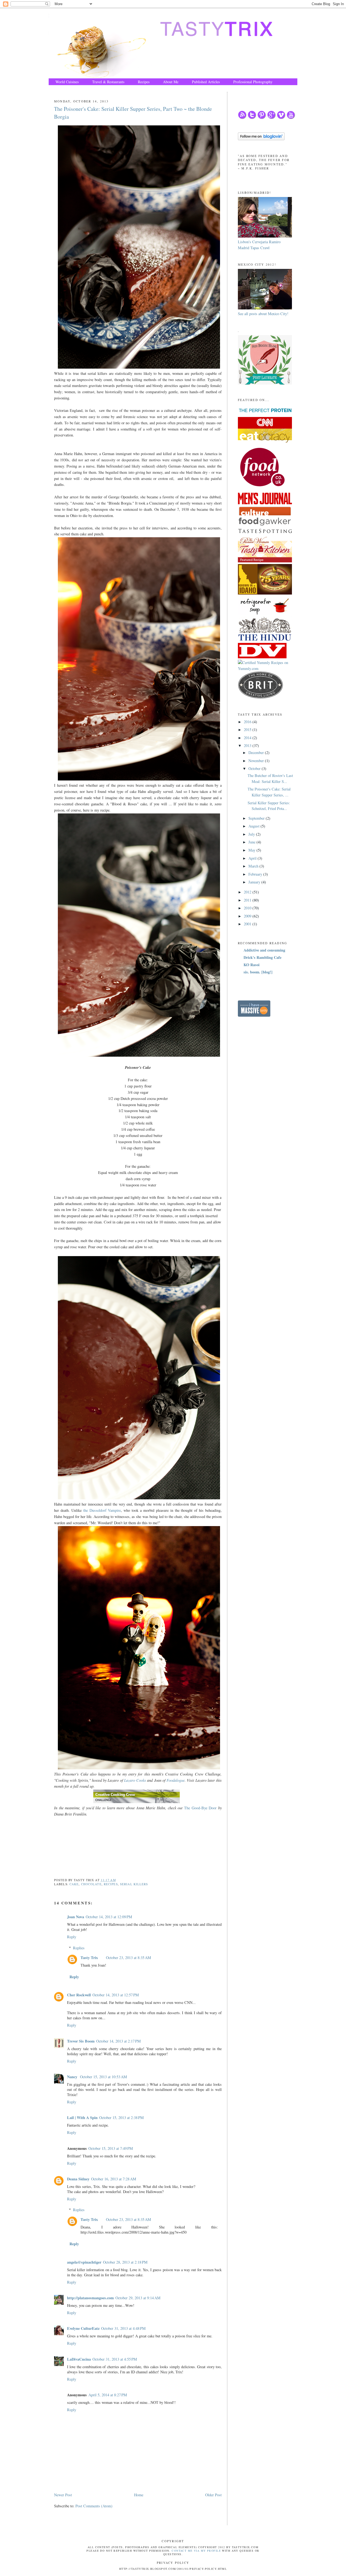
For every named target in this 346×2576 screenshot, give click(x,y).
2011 (248, 900)
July (252, 834)
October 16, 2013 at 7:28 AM (114, 2179)
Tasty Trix (89, 1958)
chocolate (91, 1884)
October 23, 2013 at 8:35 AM (129, 1958)
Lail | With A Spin (82, 2118)
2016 (248, 722)
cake (74, 1884)
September (257, 818)
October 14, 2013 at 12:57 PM (116, 1995)
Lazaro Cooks (135, 1780)
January (255, 882)
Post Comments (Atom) (94, 2506)
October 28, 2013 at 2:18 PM (125, 2262)
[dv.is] (262, 657)
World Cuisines (67, 82)
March (254, 866)
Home (139, 2495)
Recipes (144, 82)
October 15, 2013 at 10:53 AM (104, 2077)
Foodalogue (176, 1780)
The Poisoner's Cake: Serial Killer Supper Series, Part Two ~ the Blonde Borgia (133, 113)
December (257, 753)
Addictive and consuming (264, 950)
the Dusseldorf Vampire (101, 1510)
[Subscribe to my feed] (242, 118)
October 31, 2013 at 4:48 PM (123, 2328)
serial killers (134, 1884)
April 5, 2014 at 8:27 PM (108, 2395)
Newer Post (63, 2495)
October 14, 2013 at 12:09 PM (109, 1917)
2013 (248, 745)
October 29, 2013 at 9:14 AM (138, 2298)
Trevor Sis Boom (81, 2041)
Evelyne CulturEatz (83, 2328)
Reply (72, 1937)
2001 (248, 924)
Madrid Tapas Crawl (254, 248)
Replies (79, 1948)
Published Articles (206, 82)
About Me (171, 82)
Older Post (213, 2495)
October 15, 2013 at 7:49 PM (111, 2148)
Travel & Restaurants (108, 82)
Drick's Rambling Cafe (262, 957)
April (253, 858)
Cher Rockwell (79, 1995)
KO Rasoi (252, 965)
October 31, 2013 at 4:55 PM (115, 2359)
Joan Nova (76, 1917)
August (254, 826)
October (255, 768)
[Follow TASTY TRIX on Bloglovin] (261, 139)
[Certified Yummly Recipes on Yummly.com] (268, 668)
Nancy (73, 2077)
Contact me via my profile (196, 2551)
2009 (248, 916)
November (257, 761)
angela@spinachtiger (84, 2262)
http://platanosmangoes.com (90, 2298)
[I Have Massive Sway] (254, 1015)
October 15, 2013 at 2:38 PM (122, 2118)
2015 (248, 730)
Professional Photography (253, 82)
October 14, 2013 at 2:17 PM (119, 2041)
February (256, 874)
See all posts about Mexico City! (263, 314)
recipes (111, 1884)
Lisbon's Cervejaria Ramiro (259, 242)
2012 (248, 892)
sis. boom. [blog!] (258, 972)
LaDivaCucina (79, 2359)
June (252, 842)
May (252, 850)
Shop (59, 89)
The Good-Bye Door (200, 1808)
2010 (248, 908)
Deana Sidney (78, 2179)
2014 (248, 738)
